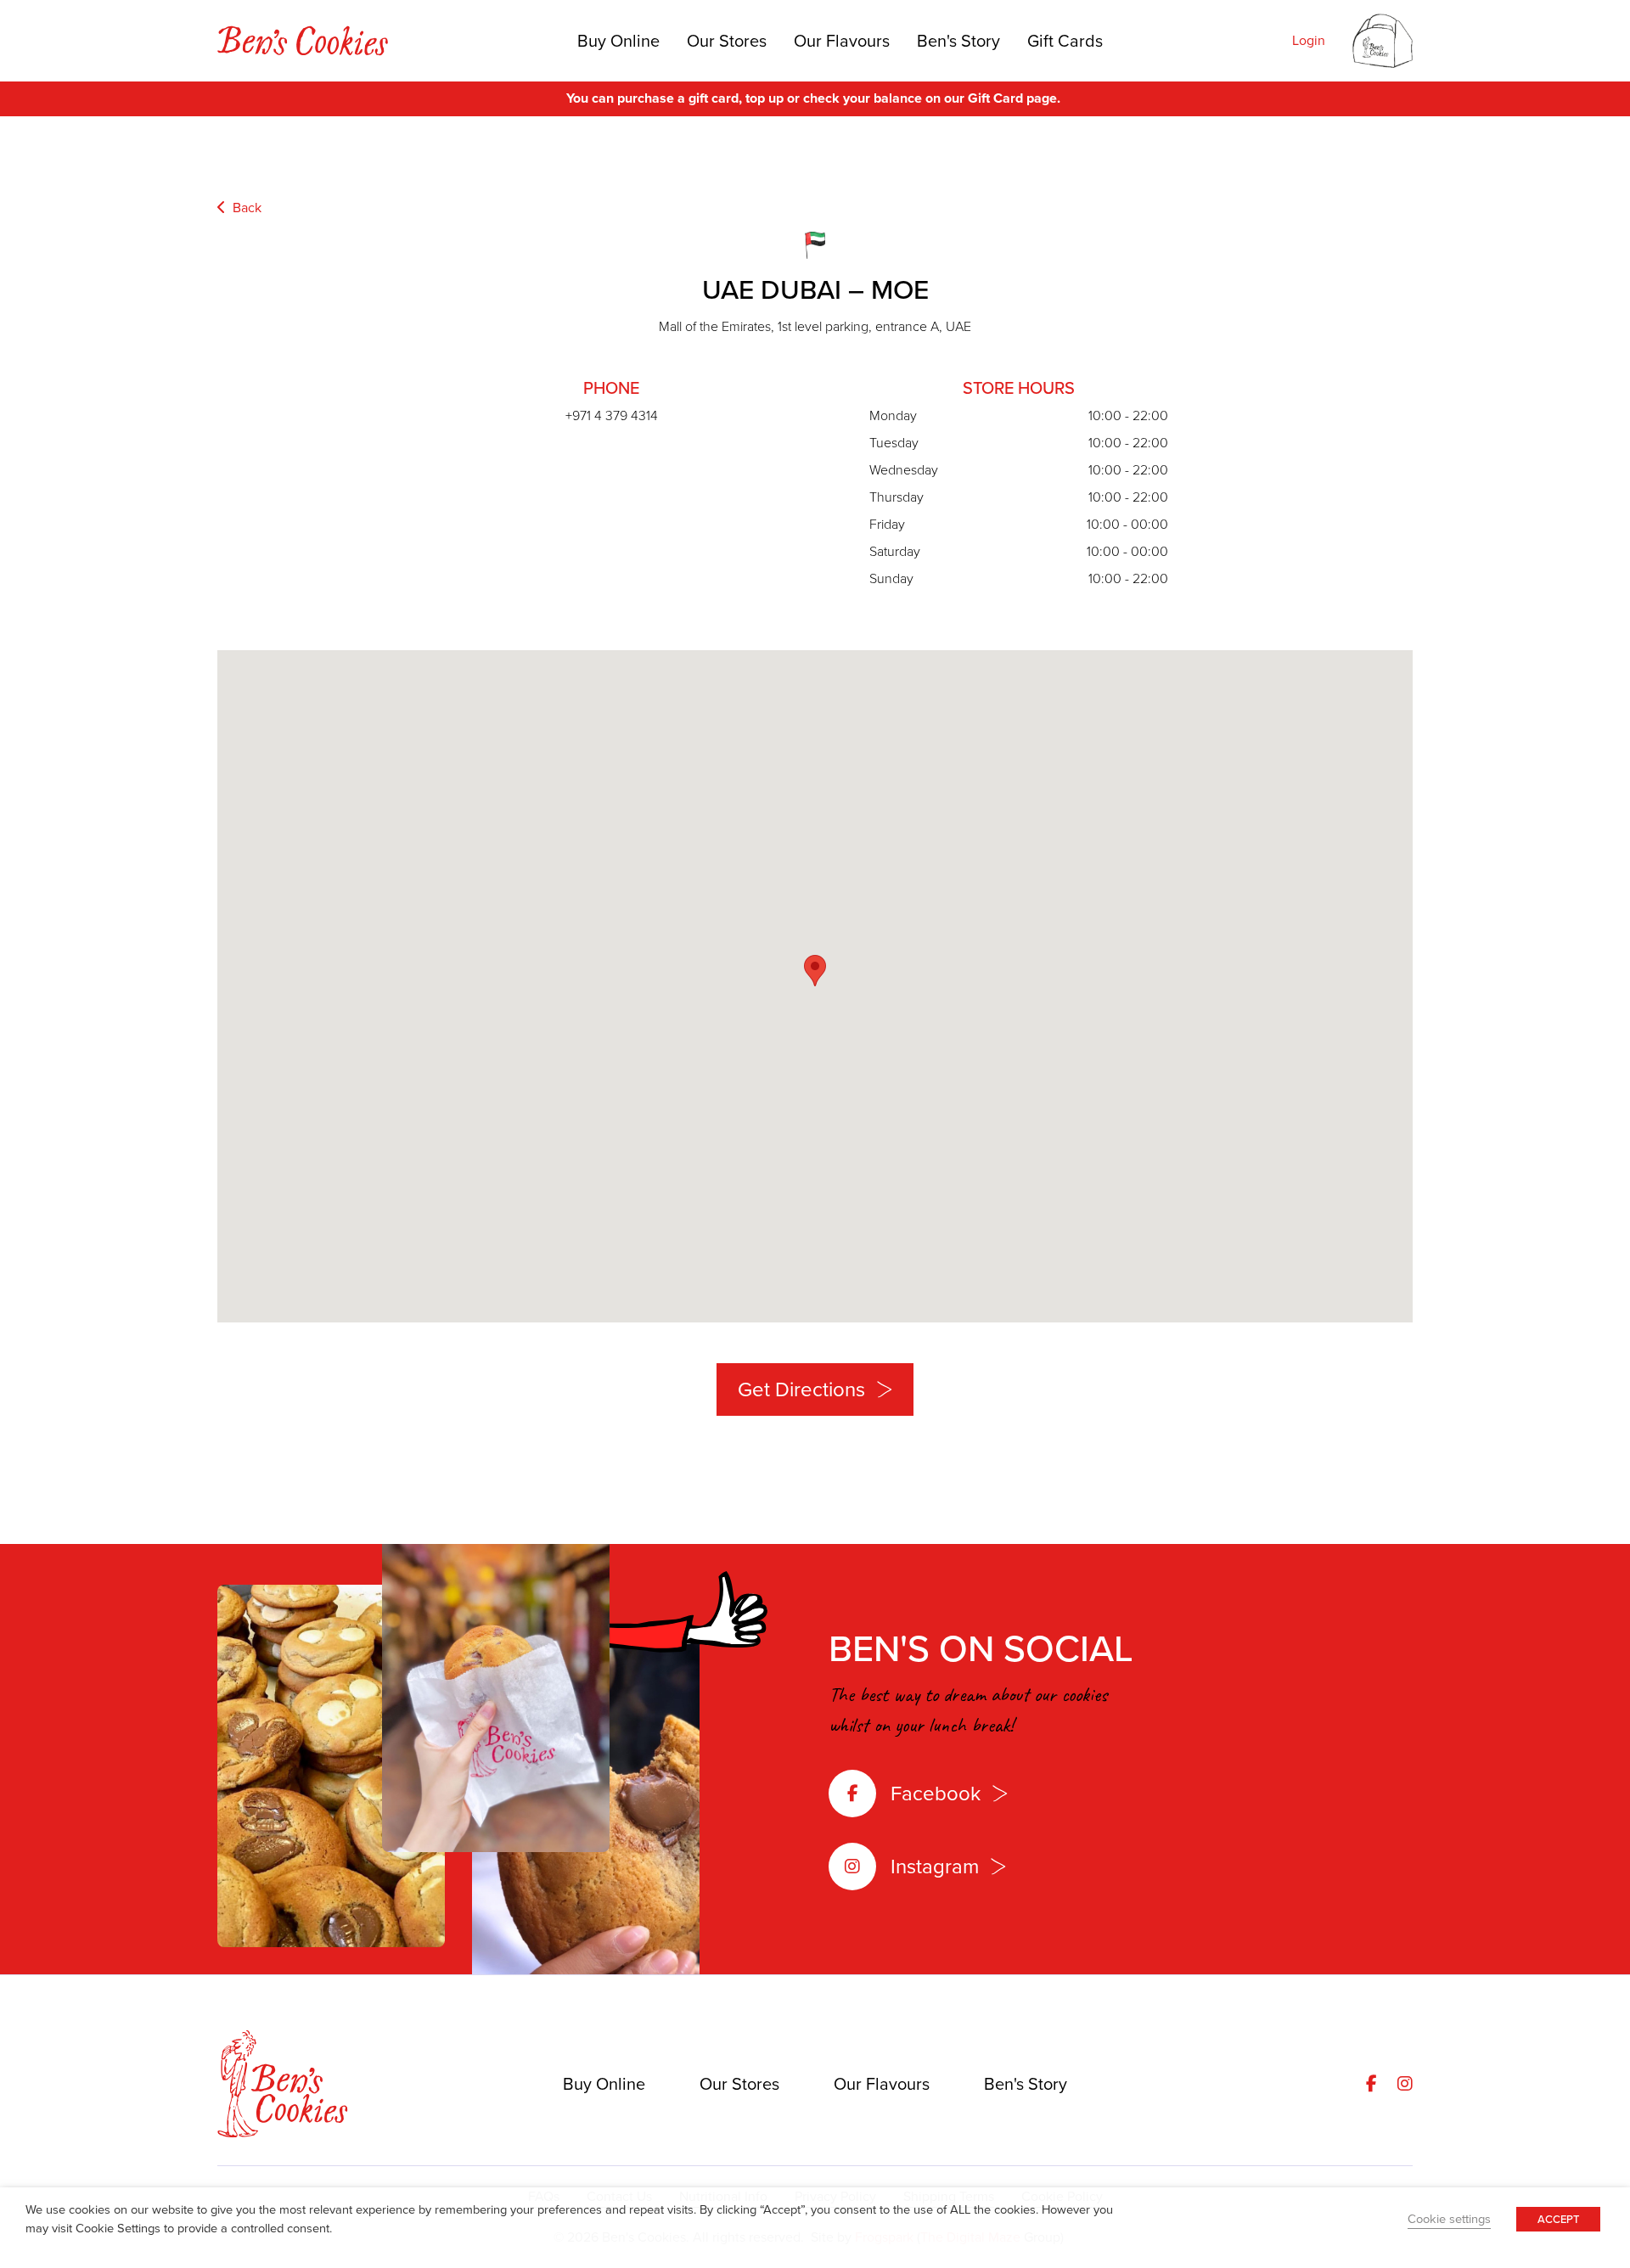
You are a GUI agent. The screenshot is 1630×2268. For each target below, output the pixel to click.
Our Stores (727, 41)
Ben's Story (958, 41)
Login (1309, 40)
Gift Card (995, 98)
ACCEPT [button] (1558, 2219)
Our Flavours (842, 41)
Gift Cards (1065, 41)
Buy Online (618, 41)
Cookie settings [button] (1449, 2219)
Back (245, 208)
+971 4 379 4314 (612, 415)
